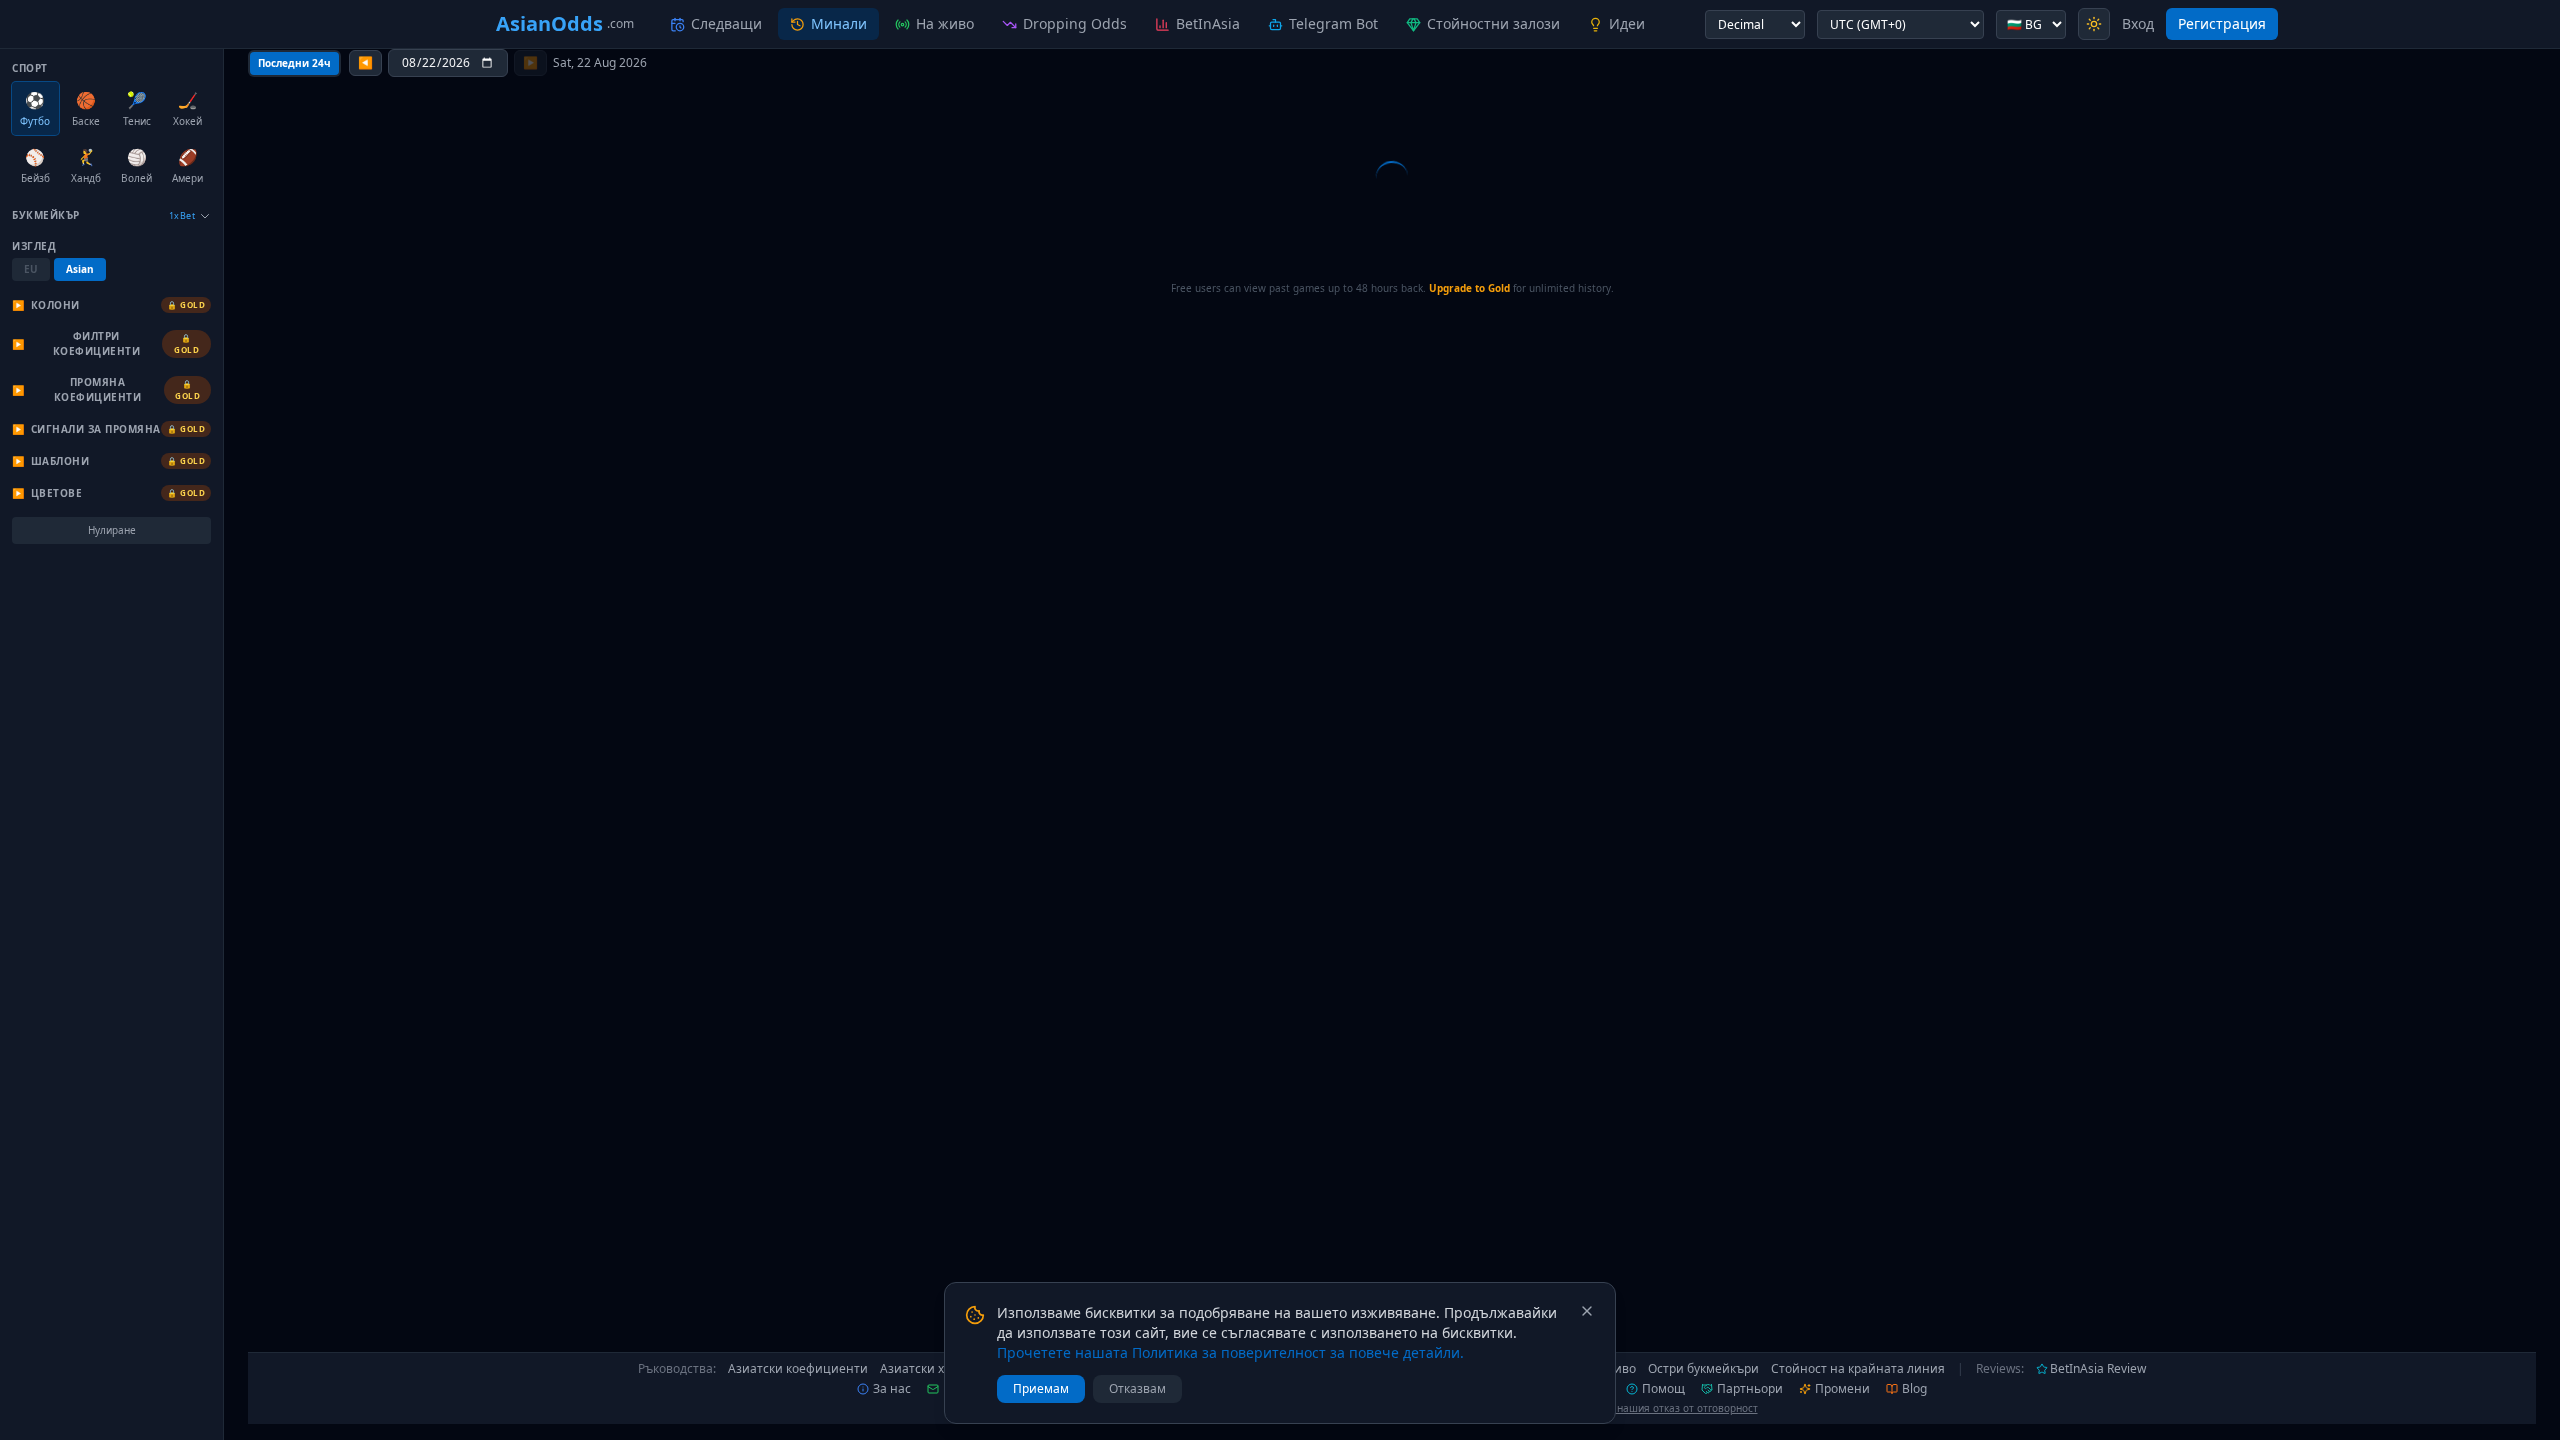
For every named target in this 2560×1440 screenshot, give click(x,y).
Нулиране (112, 530)
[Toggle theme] (2094, 24)
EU (31, 269)
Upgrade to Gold (1469, 288)
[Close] (1587, 1311)
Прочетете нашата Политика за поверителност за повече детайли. (1230, 1352)
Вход (2138, 23)
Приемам (1041, 1388)
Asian (80, 269)
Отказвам (1137, 1388)
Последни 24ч (294, 63)
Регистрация (2222, 23)
